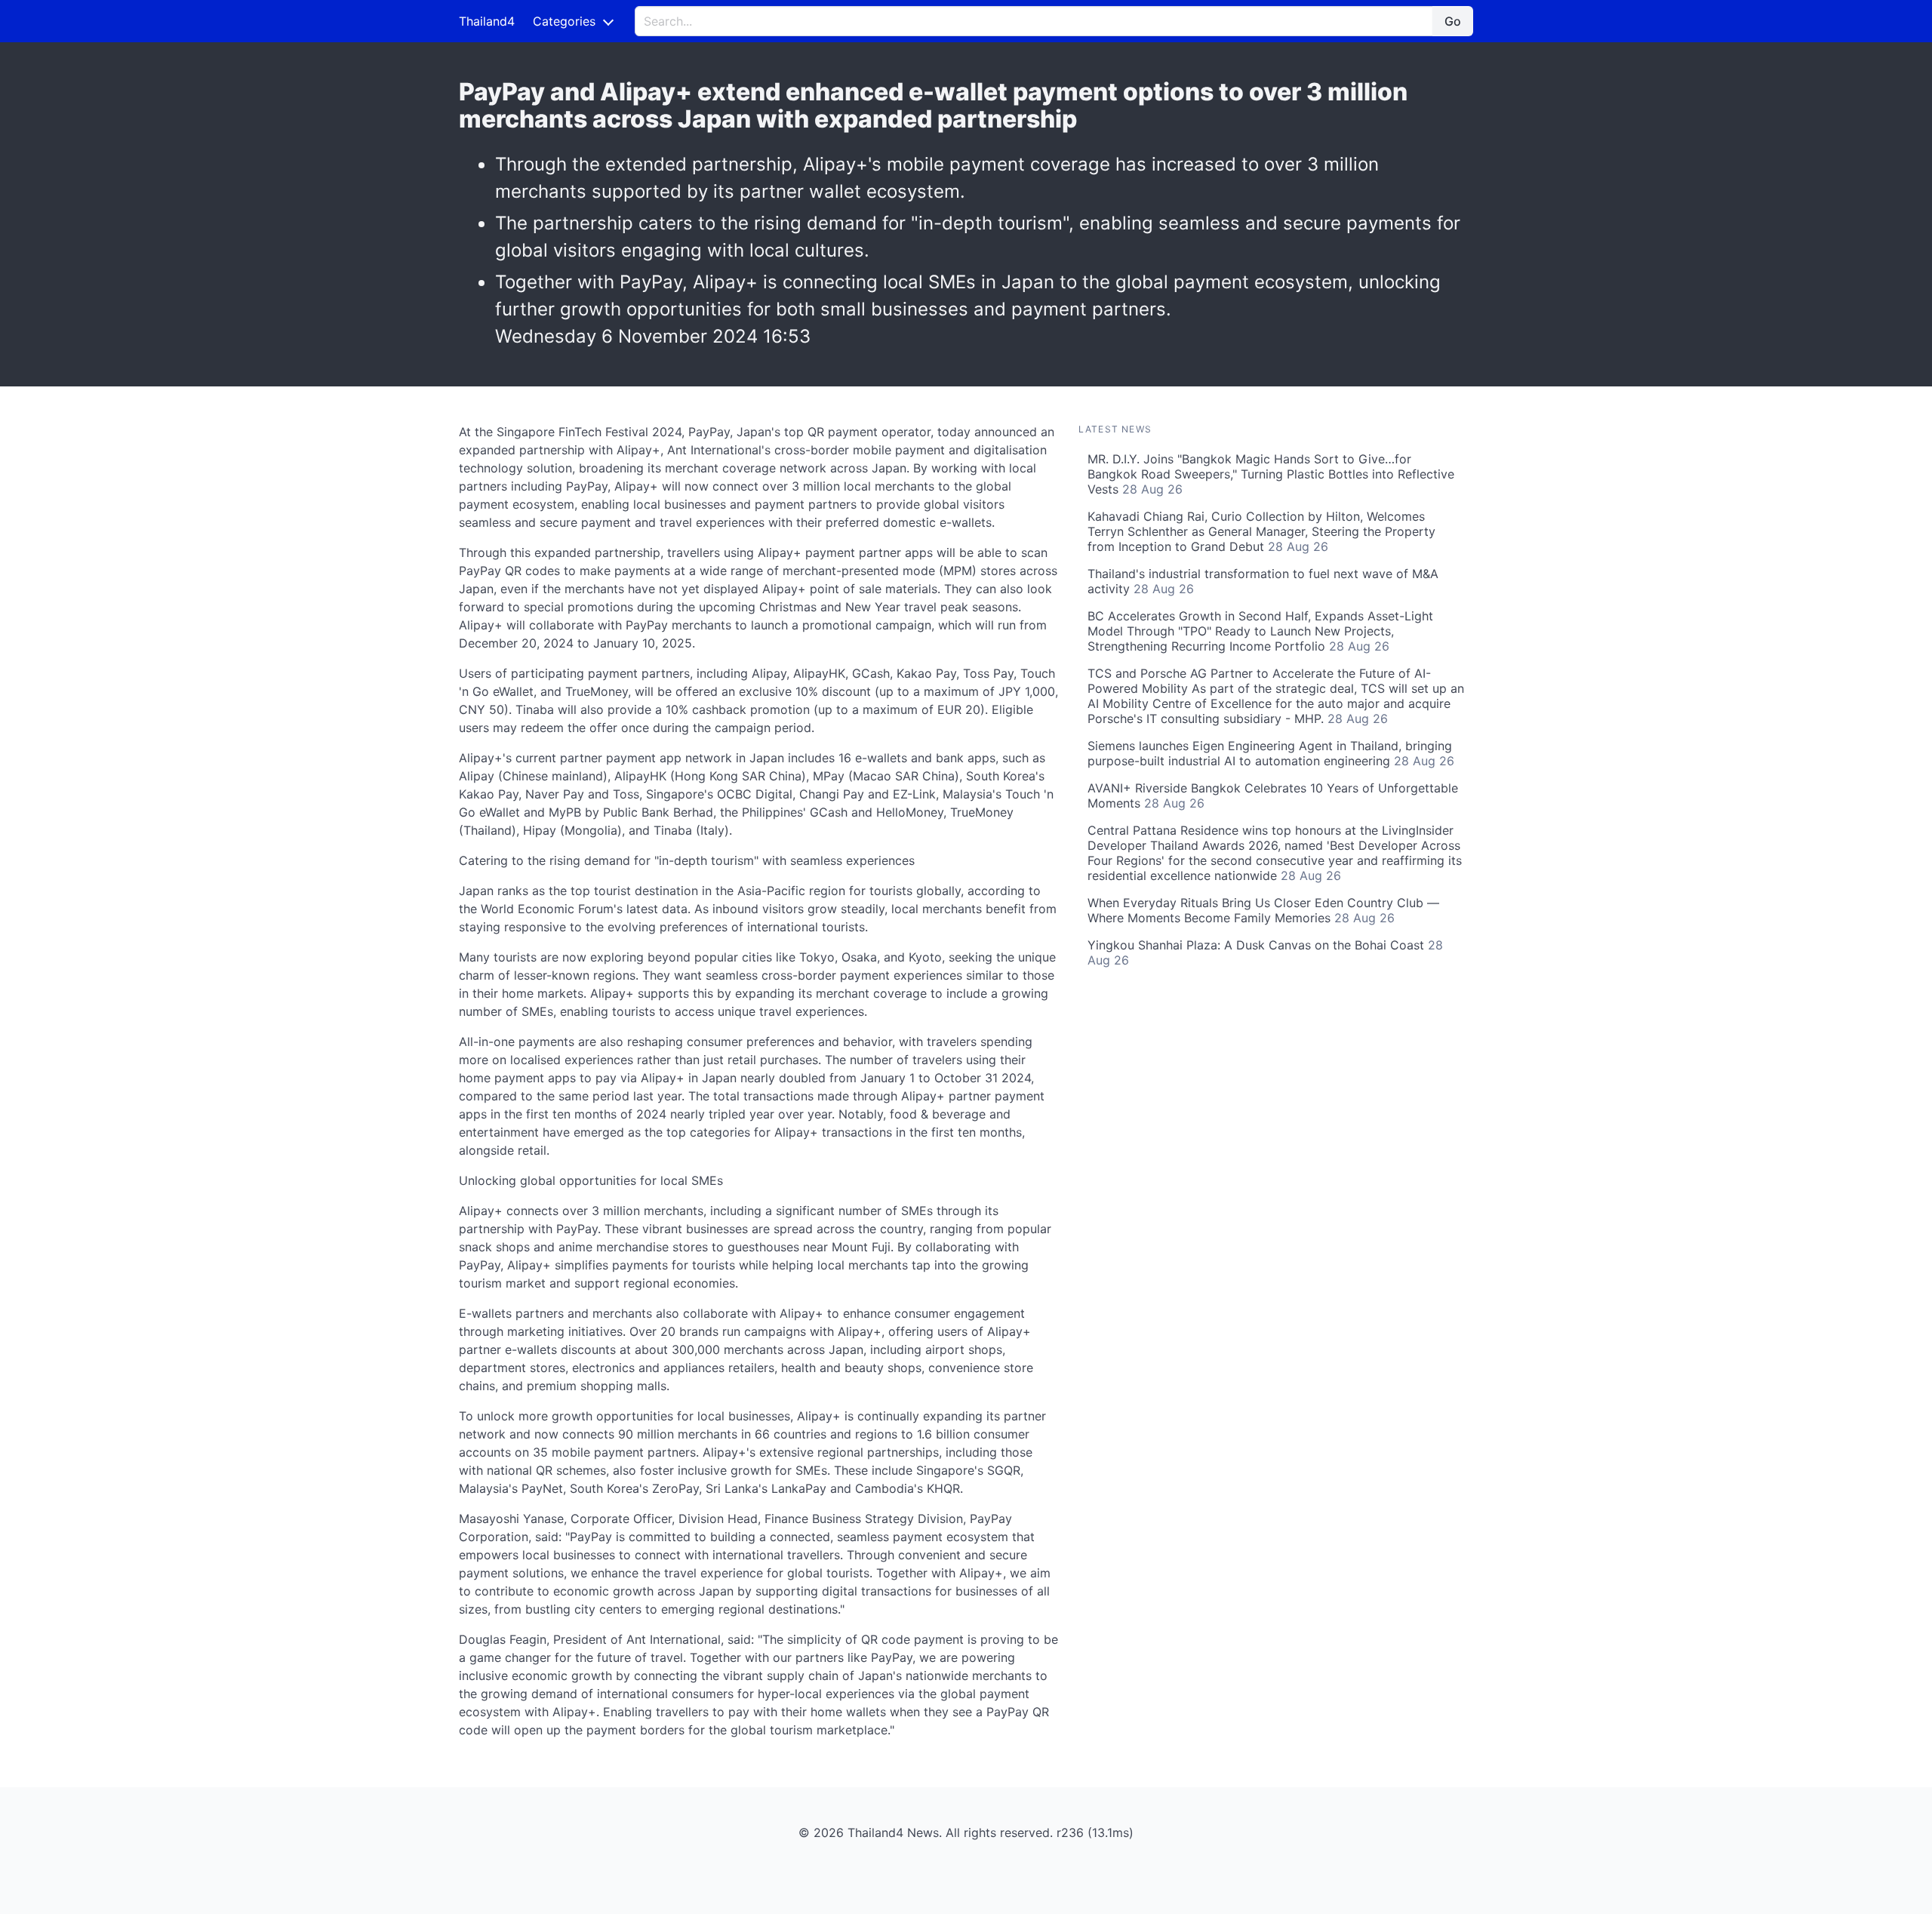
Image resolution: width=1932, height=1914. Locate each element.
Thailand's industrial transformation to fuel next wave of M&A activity (1263, 581)
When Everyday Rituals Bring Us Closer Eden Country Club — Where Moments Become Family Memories (1263, 910)
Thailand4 (487, 21)
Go (1453, 21)
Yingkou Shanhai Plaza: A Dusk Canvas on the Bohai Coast (1265, 952)
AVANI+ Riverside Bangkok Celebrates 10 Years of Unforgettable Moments (1273, 795)
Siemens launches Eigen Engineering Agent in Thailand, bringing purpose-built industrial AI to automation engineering (1271, 753)
